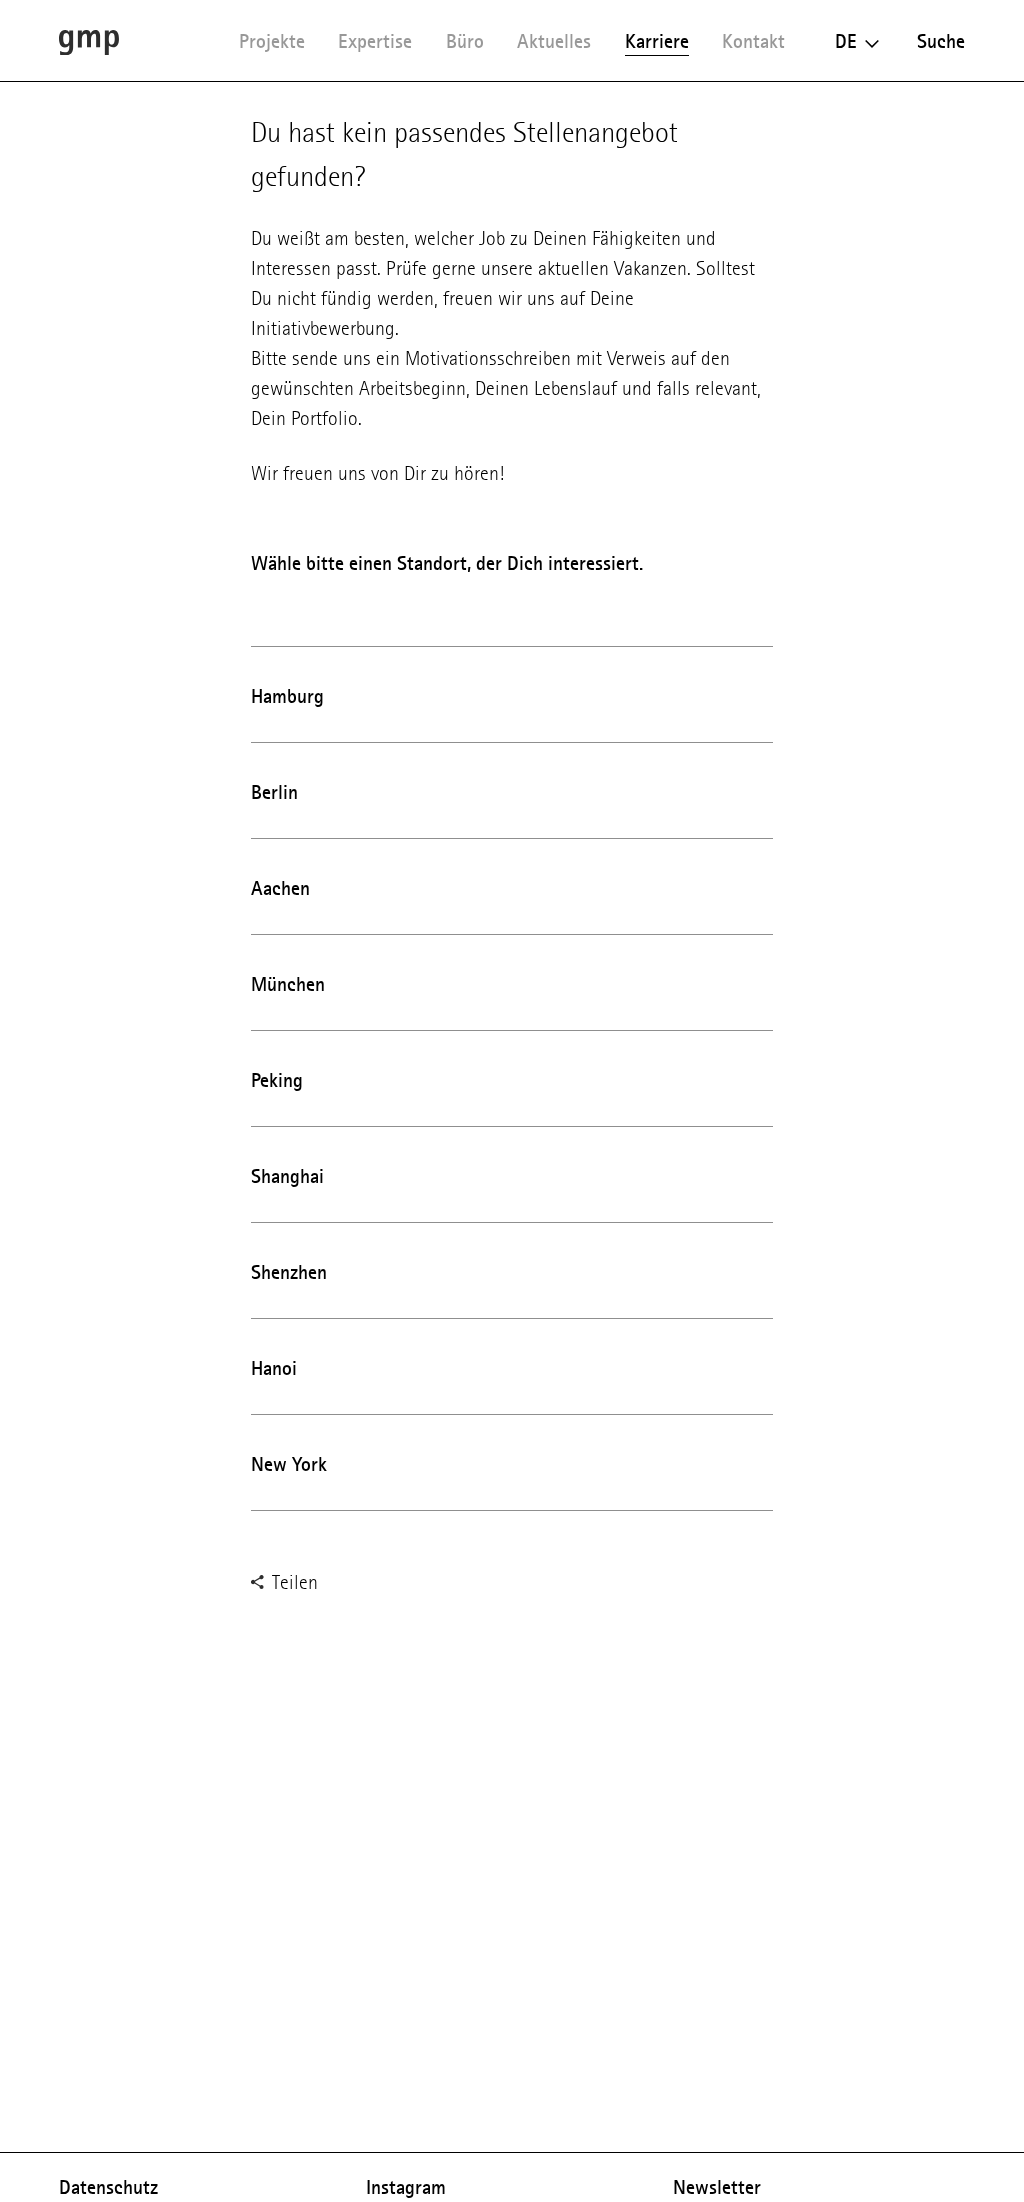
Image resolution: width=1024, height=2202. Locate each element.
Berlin (274, 792)
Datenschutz (108, 2187)
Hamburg (287, 696)
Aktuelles (554, 41)
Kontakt (753, 41)
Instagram (406, 2187)
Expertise (375, 41)
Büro (465, 41)
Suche (941, 41)
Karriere (657, 41)
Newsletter (717, 2187)
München (288, 984)
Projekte (272, 41)
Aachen (280, 888)
